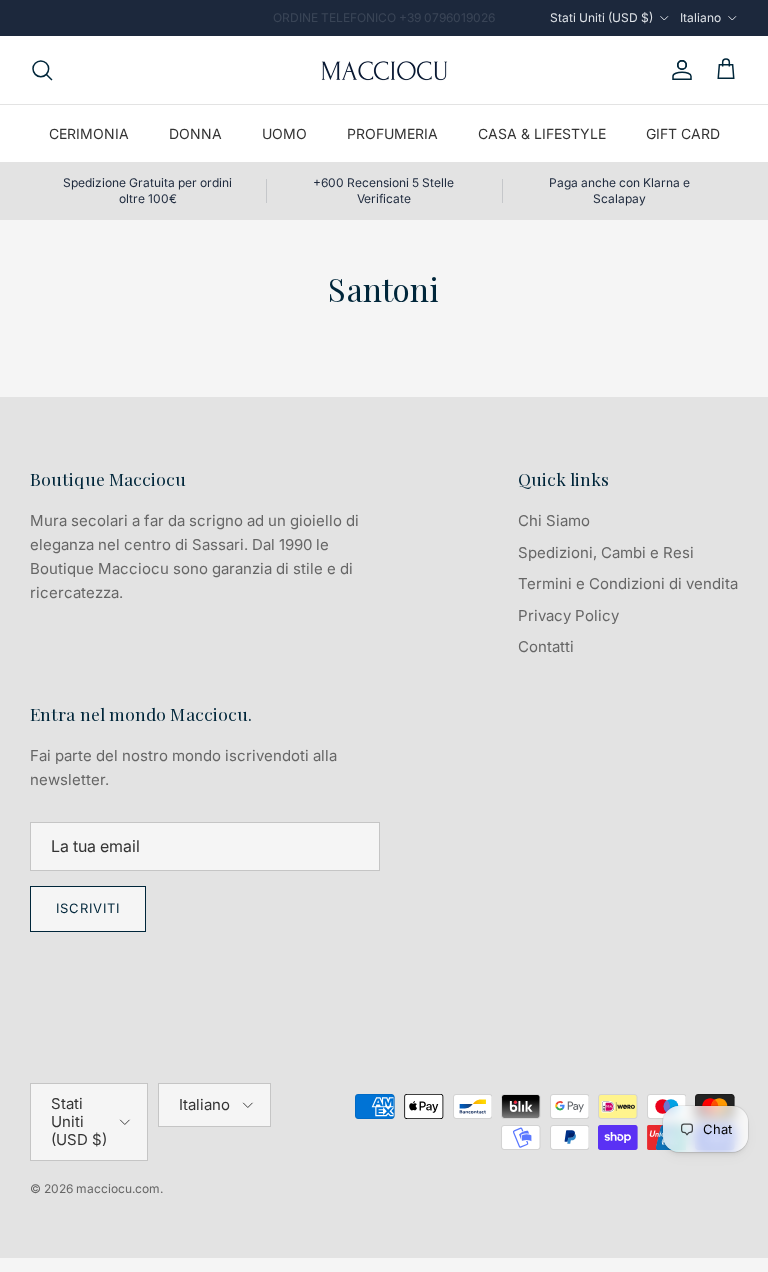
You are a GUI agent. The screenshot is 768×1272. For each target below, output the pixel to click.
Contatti (546, 646)
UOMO (284, 133)
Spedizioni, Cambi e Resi (606, 552)
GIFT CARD (683, 133)
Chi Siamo (554, 520)
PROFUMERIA (392, 133)
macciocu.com (118, 1188)
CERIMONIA (89, 133)
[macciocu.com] (384, 70)
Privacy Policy (568, 615)
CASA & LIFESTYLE (542, 133)
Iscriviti (88, 908)
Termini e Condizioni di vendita (628, 583)
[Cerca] (42, 70)
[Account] (678, 70)
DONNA (195, 133)
